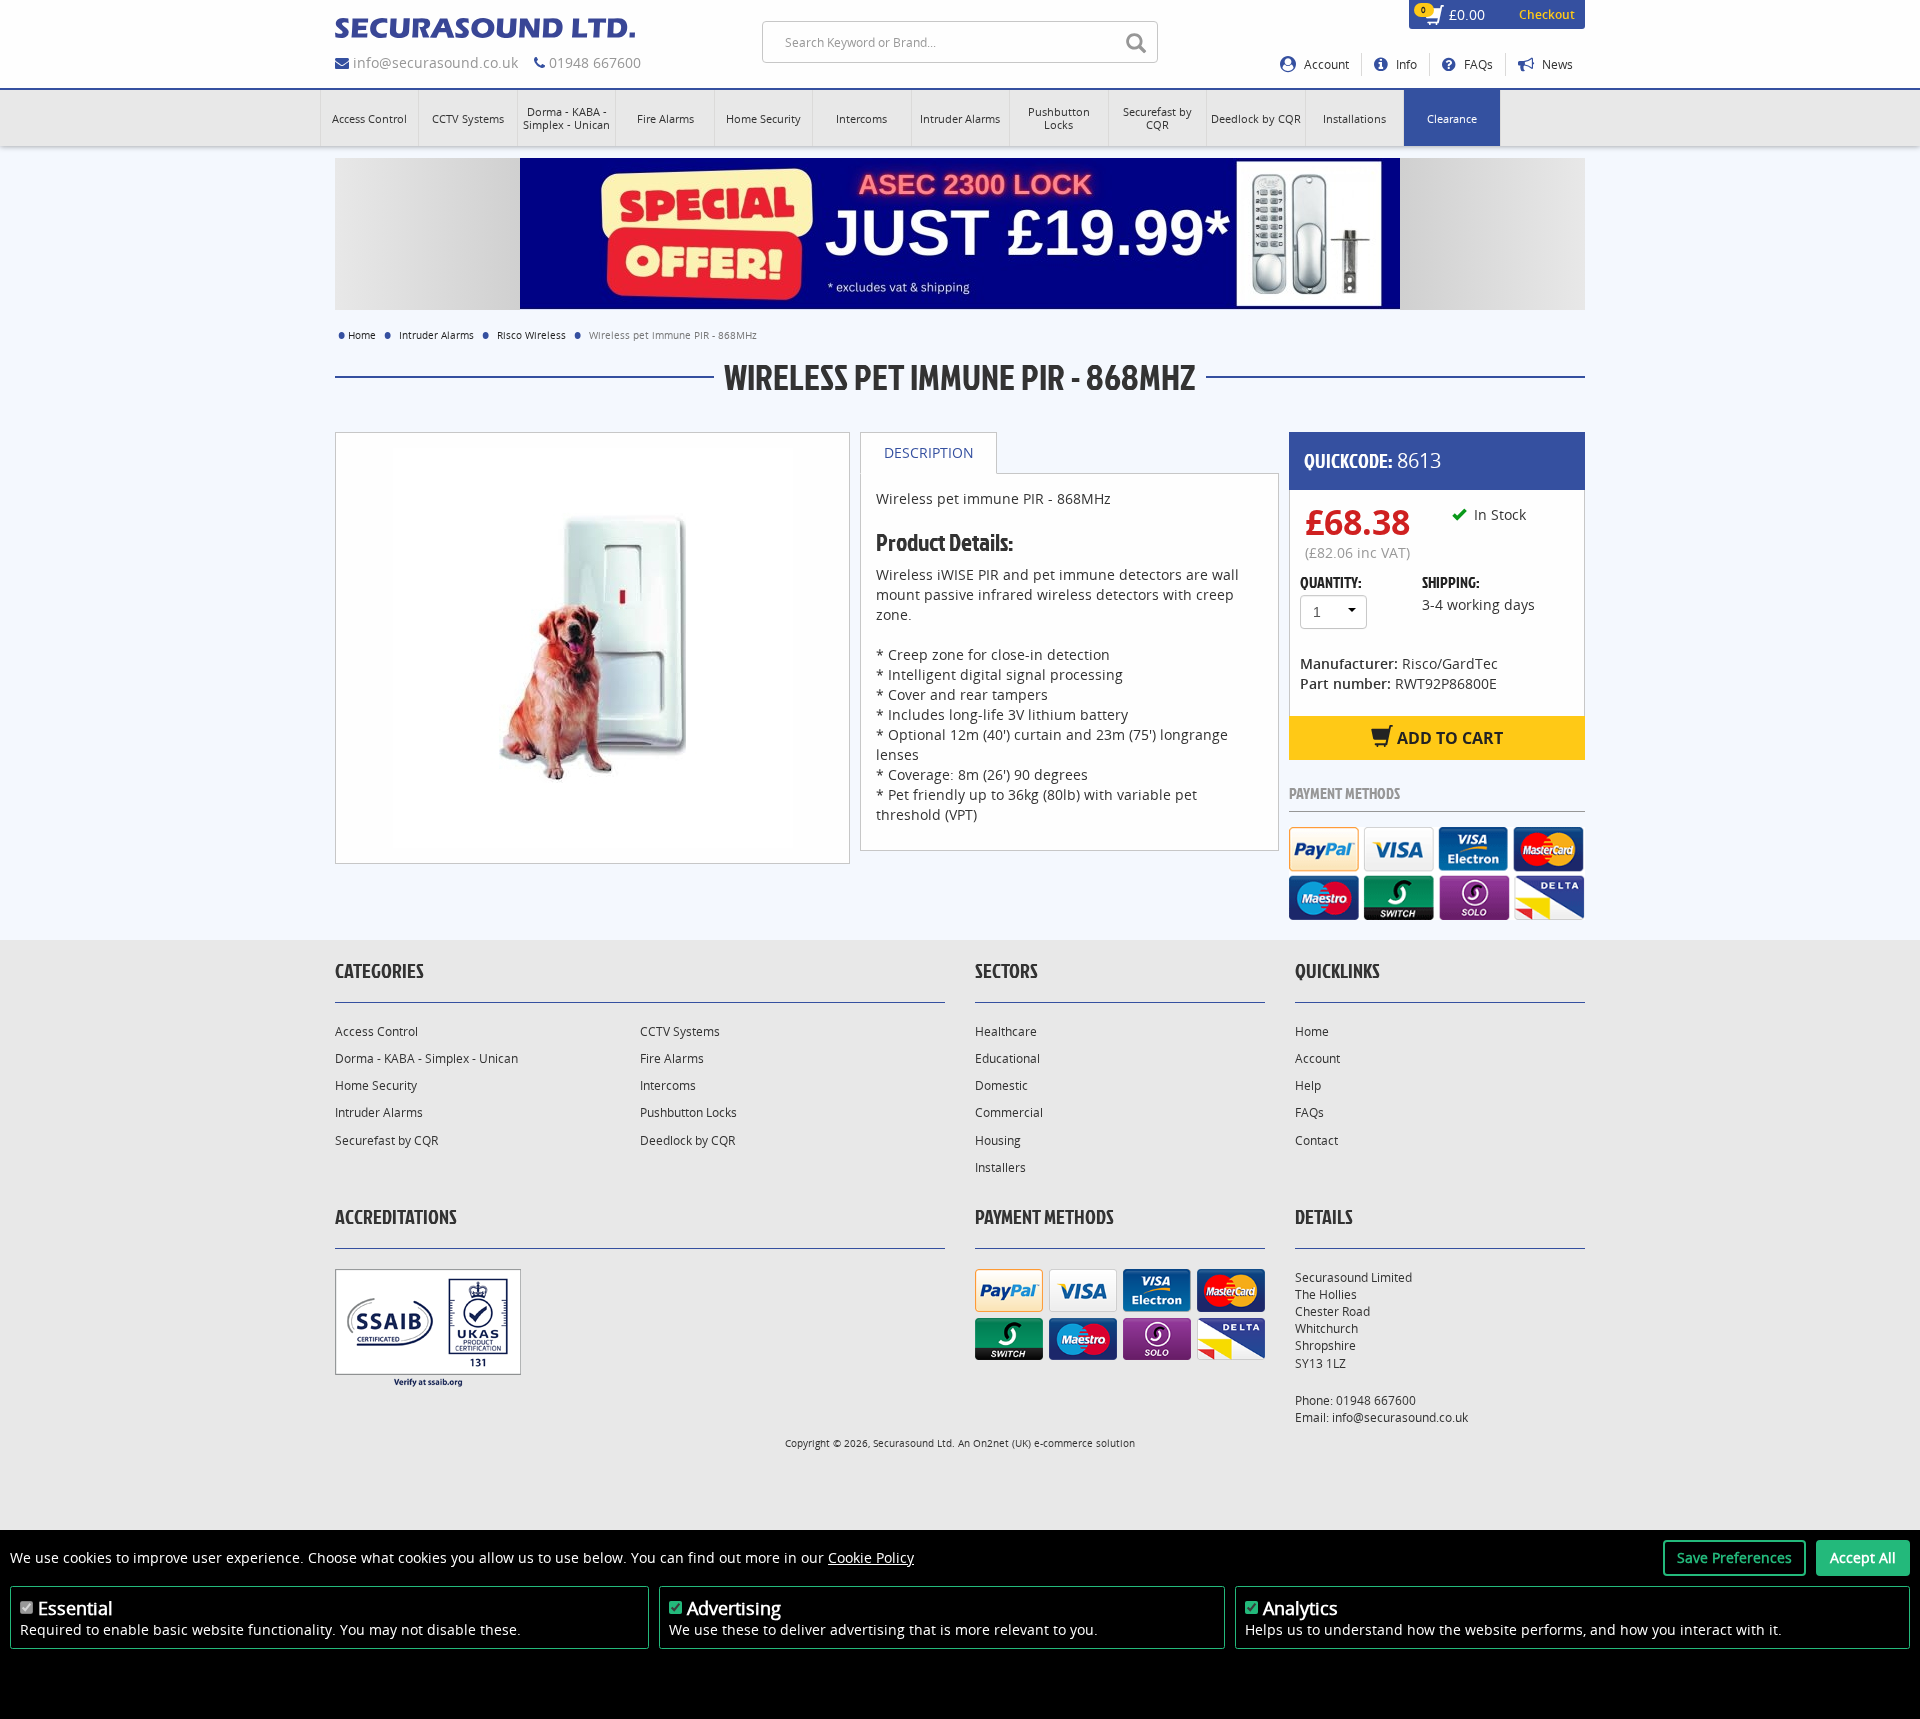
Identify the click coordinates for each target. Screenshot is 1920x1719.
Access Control (376, 1031)
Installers (1000, 1167)
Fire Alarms (672, 1058)
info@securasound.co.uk (435, 62)
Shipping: (1451, 582)
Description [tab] (929, 452)
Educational (1007, 1058)
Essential (75, 1608)
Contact (1316, 1140)
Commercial (1009, 1112)
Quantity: (1331, 582)
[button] (369, 118)
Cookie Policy (871, 1557)
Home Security (376, 1085)
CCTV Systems (680, 1031)
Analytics (1300, 1608)
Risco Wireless (531, 335)
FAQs (1477, 64)
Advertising (734, 1608)
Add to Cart (1448, 738)
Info (1405, 64)
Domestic (1001, 1085)
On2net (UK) (1002, 1443)
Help (1308, 1085)
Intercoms (668, 1085)
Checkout (1547, 14)
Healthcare (1006, 1031)
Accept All (1863, 1557)
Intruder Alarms (436, 335)
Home (362, 335)
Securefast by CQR (386, 1140)
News (1556, 64)
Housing (998, 1140)
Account (1325, 64)
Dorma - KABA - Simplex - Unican (426, 1058)
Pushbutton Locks (688, 1112)
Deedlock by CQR (687, 1140)
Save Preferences (1734, 1557)
